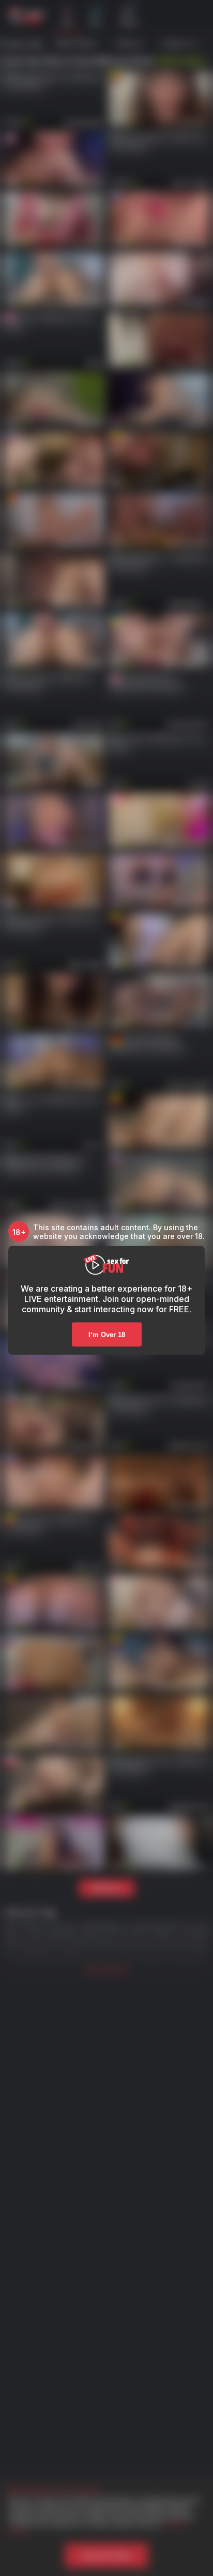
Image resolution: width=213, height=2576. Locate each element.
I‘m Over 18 (107, 1335)
